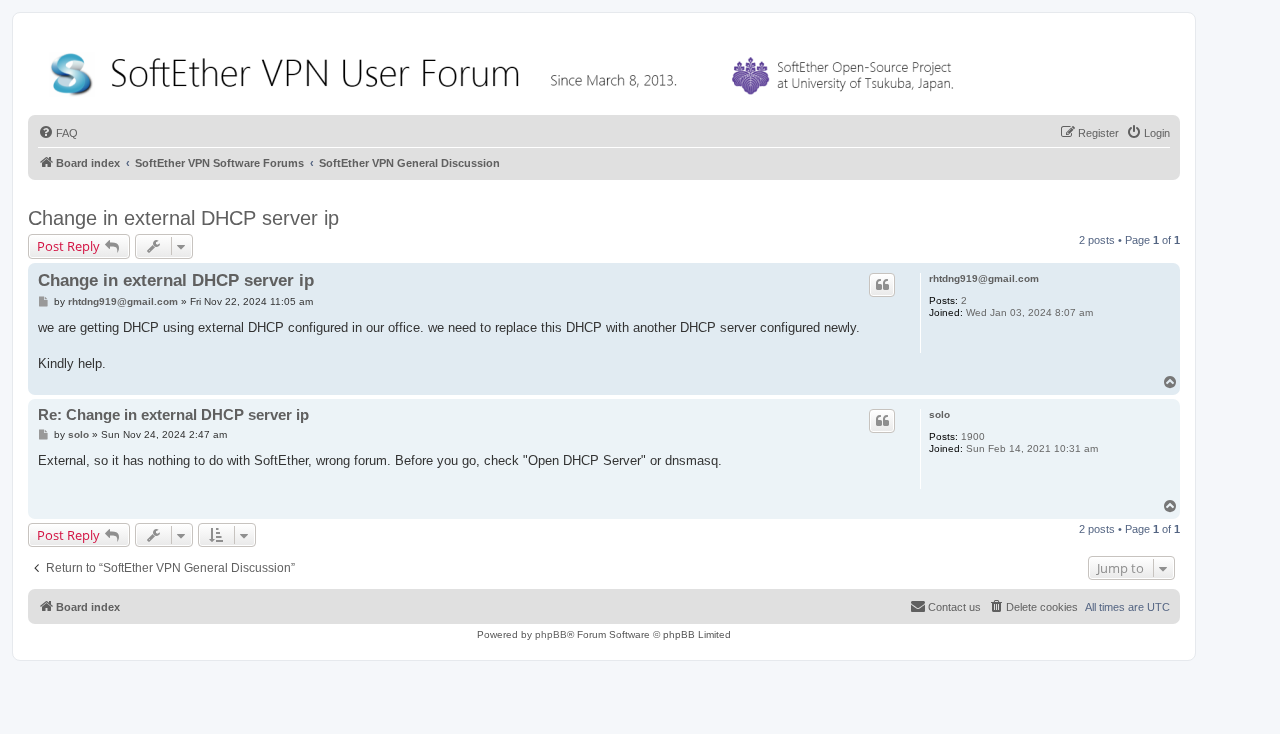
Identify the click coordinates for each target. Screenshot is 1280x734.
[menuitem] (58, 133)
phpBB (551, 634)
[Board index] (506, 69)
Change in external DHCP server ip (183, 218)
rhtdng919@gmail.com (984, 278)
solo (939, 414)
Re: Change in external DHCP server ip (173, 414)
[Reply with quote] (882, 285)
